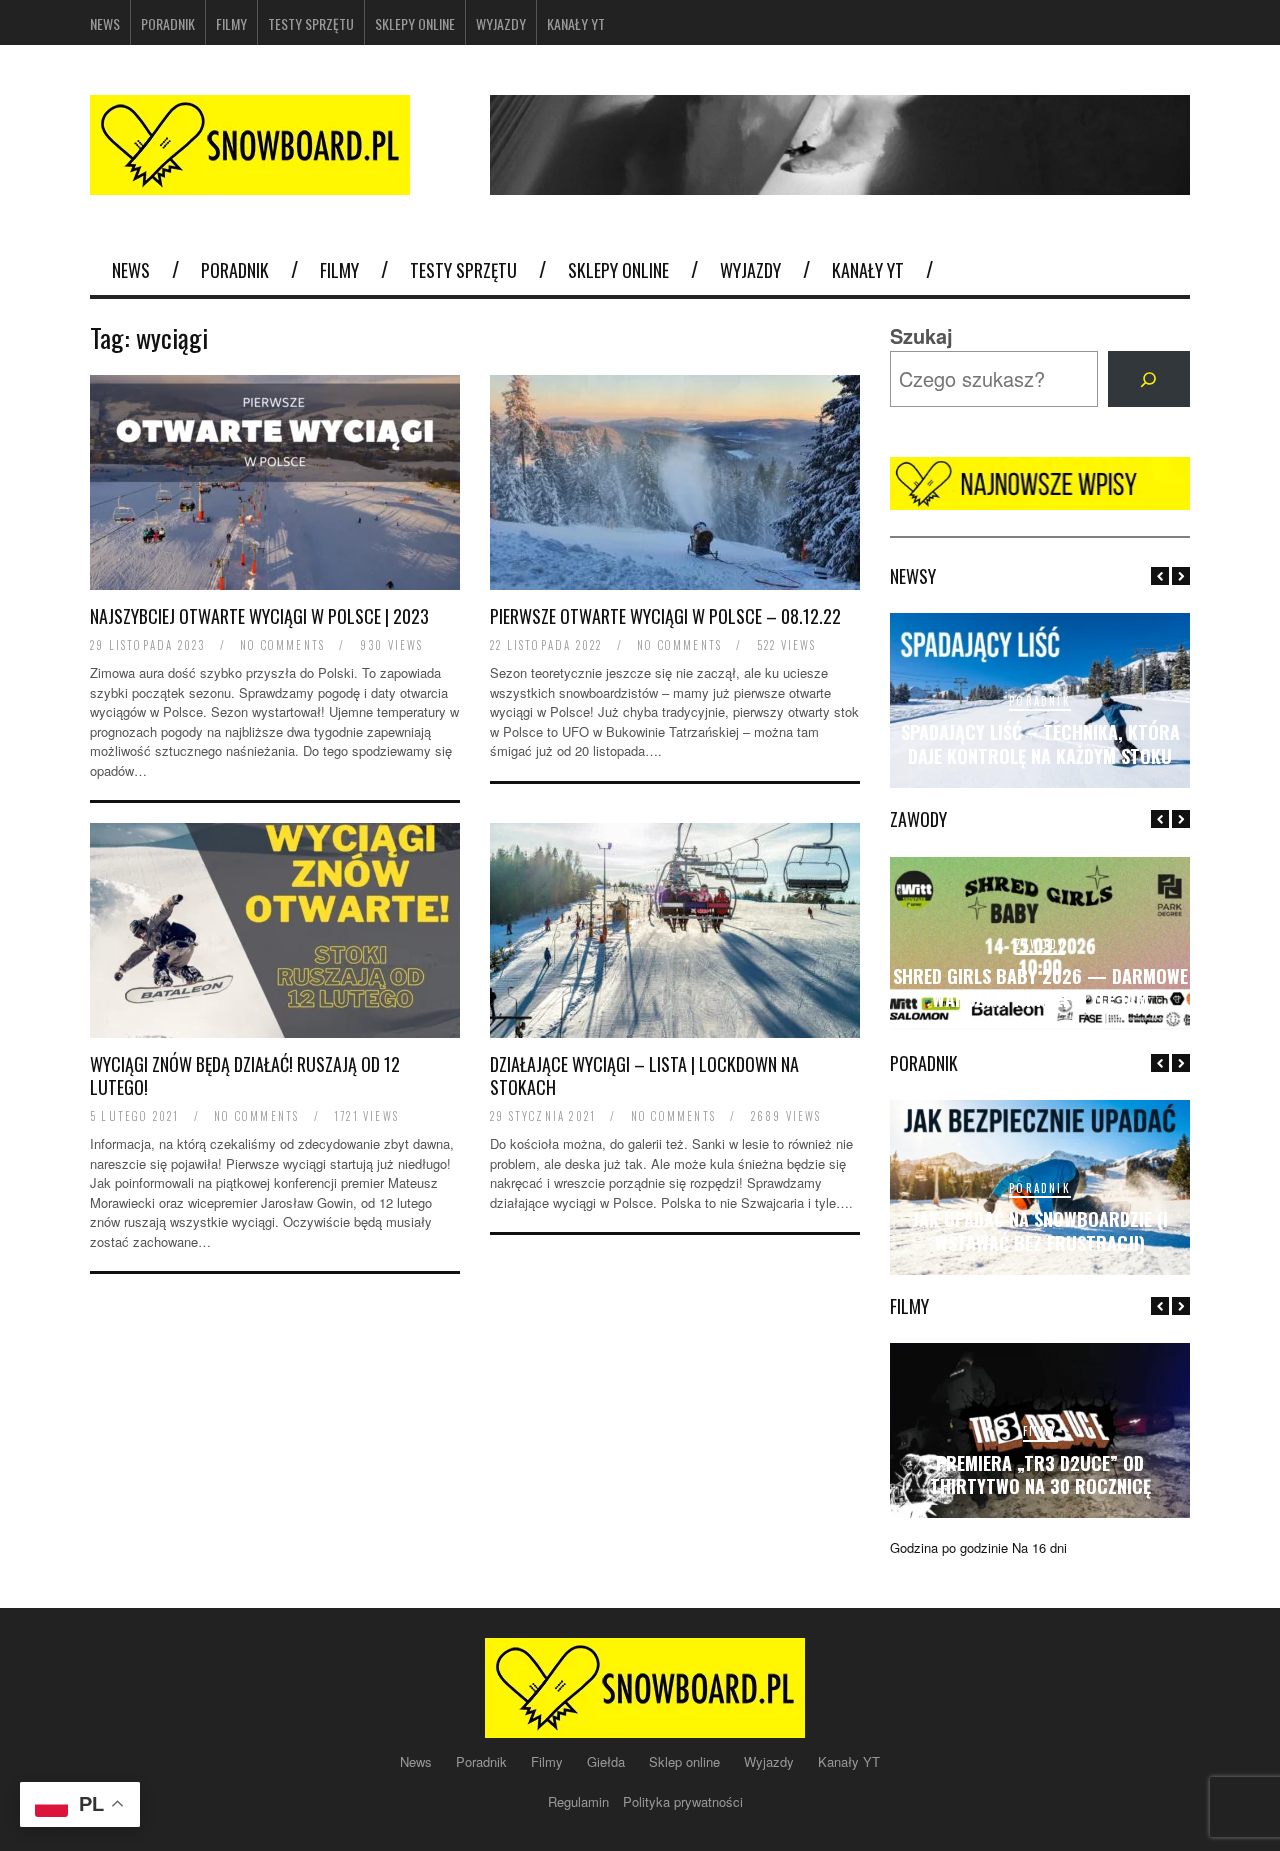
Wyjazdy (501, 23)
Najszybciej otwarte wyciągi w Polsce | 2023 (259, 616)
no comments (282, 645)
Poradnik (168, 23)
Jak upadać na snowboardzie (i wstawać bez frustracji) (1040, 1230)
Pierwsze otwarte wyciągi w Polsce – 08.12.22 (665, 616)
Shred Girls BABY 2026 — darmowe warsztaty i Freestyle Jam (1040, 987)
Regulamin (580, 1801)
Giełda (608, 1761)
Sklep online (686, 1761)
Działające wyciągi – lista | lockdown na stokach (644, 1075)
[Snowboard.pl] (250, 182)
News (105, 23)
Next (1181, 576)
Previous (1160, 576)
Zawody (1040, 944)
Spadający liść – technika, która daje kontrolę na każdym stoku (1040, 743)
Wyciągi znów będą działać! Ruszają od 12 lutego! (245, 1075)
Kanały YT (576, 23)
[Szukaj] (1149, 379)
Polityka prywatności (683, 1801)
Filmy (231, 23)
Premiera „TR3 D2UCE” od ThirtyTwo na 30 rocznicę (1040, 1474)
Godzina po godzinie (949, 1547)
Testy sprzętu (311, 23)
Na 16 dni (1039, 1547)
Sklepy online (415, 23)
